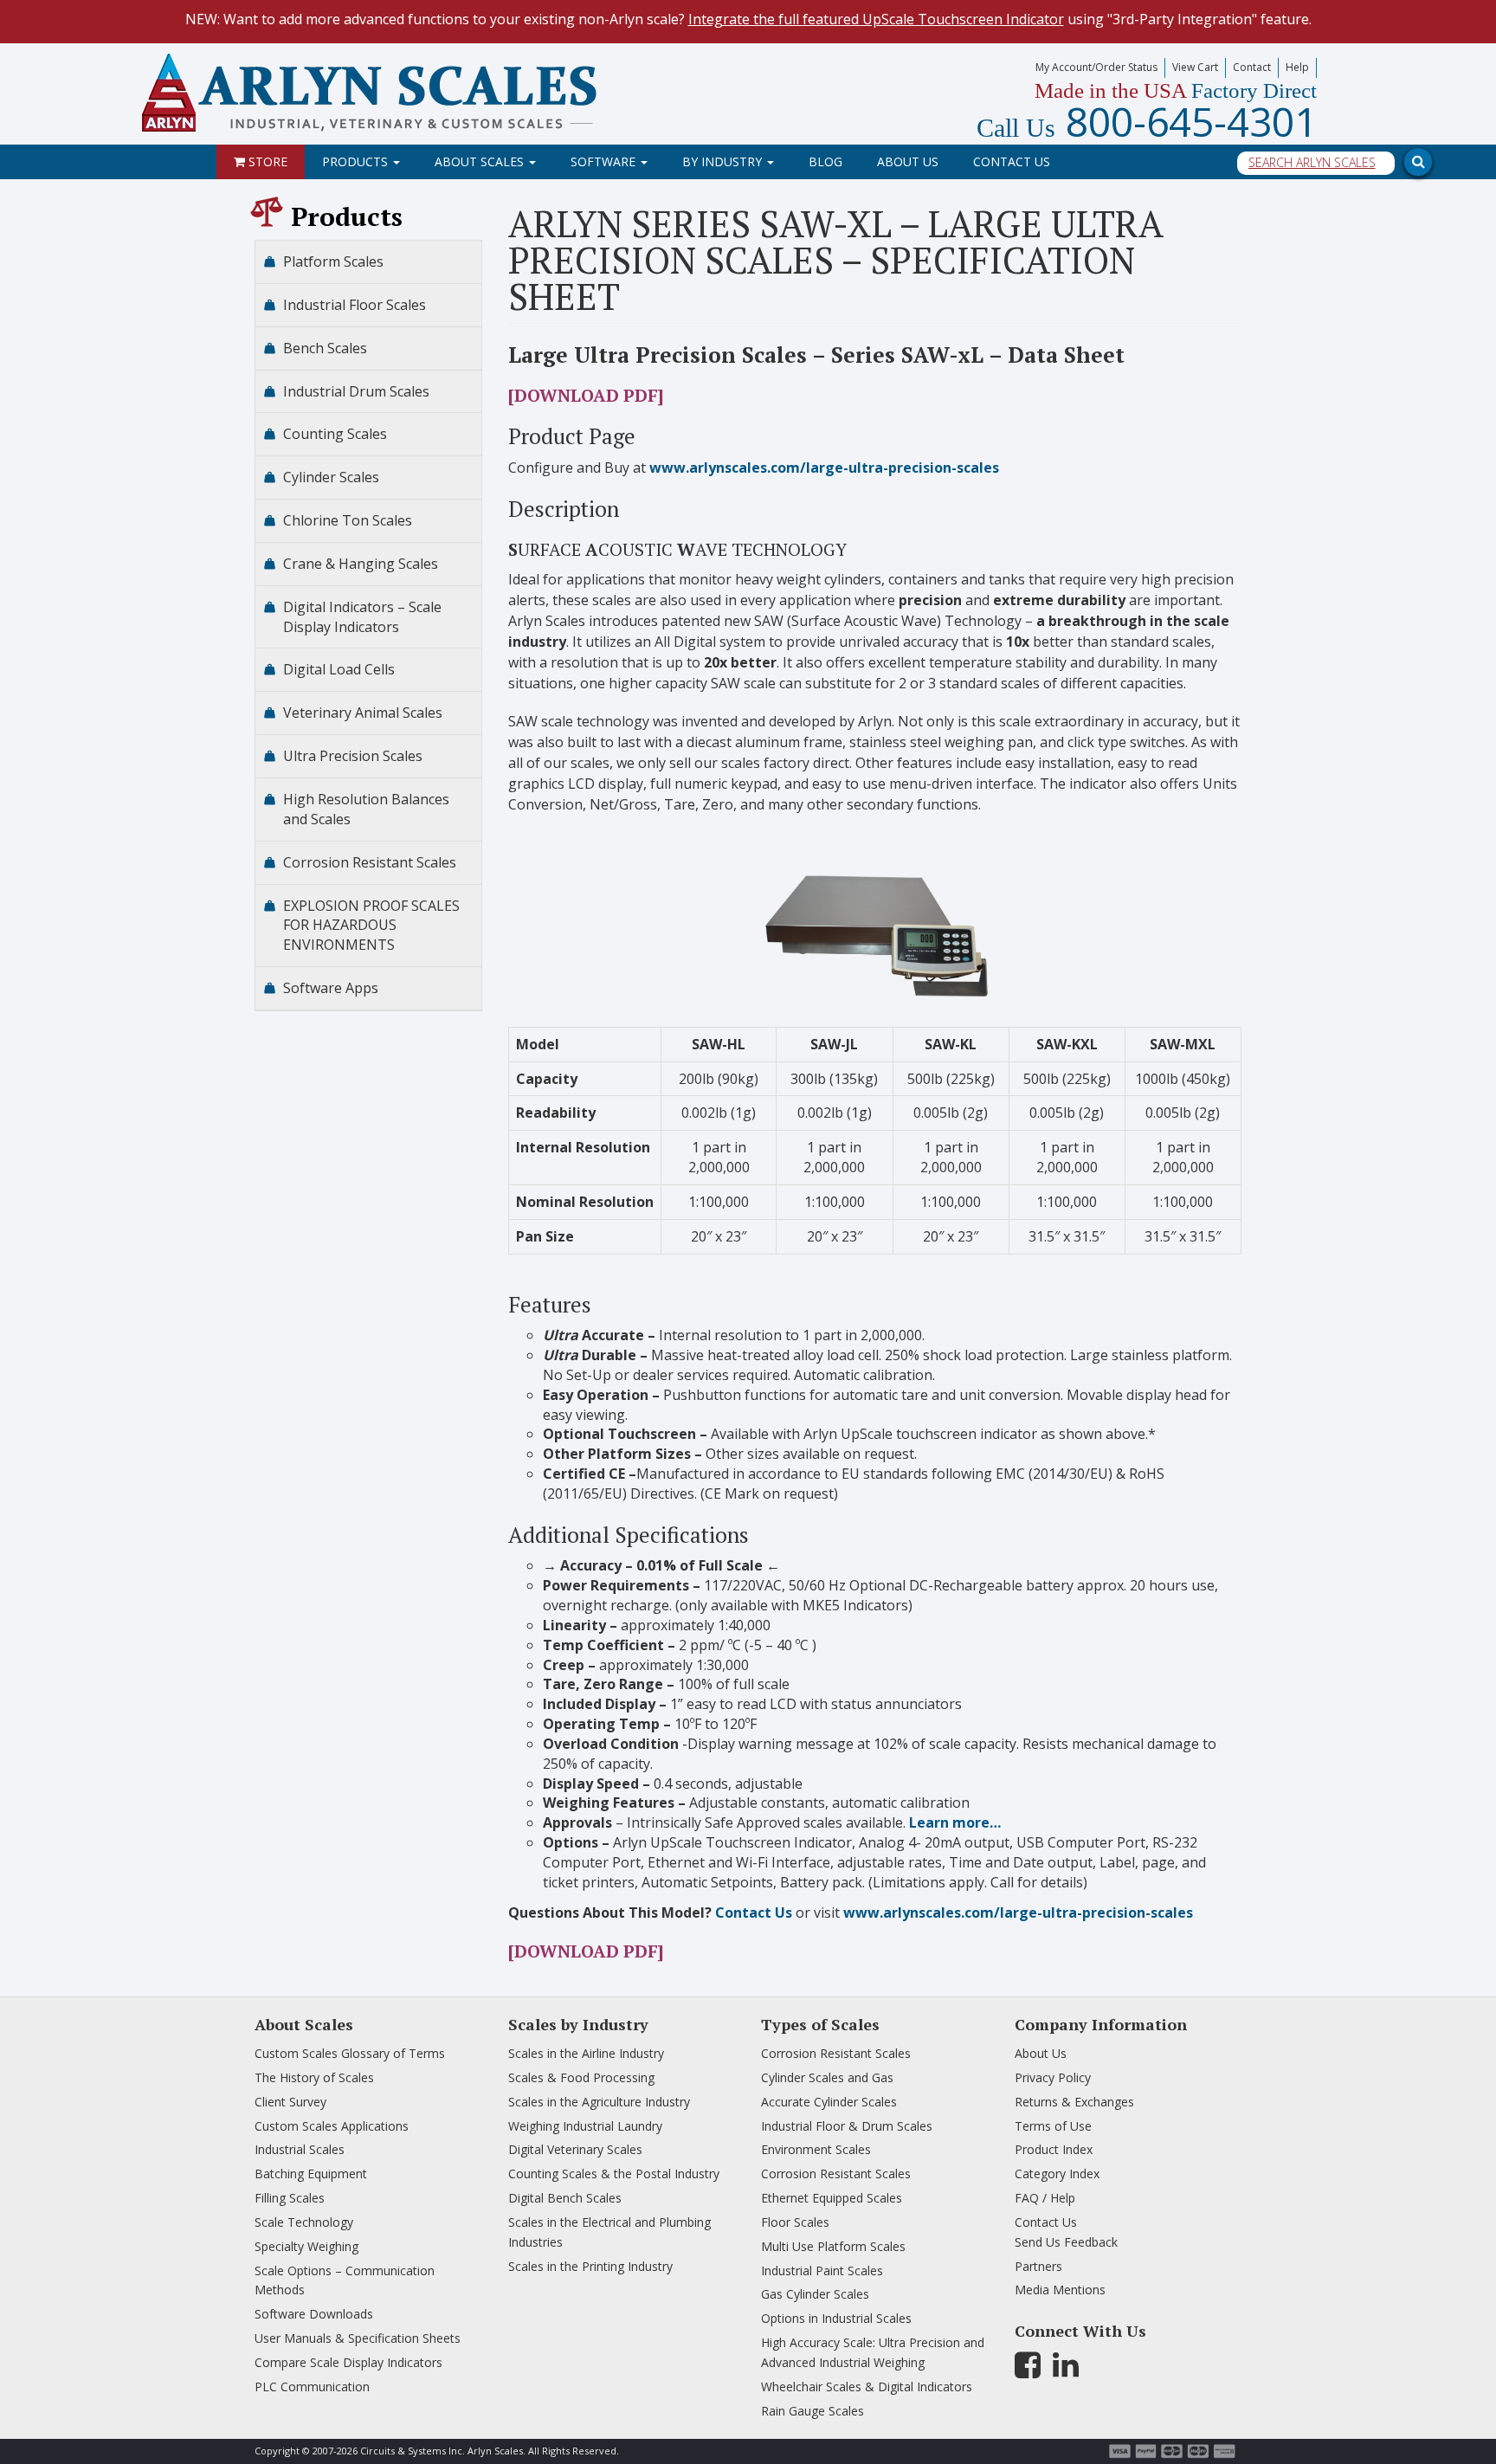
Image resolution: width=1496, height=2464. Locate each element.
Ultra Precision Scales (353, 756)
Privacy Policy (1053, 2077)
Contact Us (1012, 161)
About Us (908, 161)
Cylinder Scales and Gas (827, 2077)
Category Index (1057, 2174)
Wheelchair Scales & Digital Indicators (867, 2387)
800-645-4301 (1147, 121)
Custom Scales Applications (332, 2126)
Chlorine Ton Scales (348, 520)
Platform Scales (333, 261)
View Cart (1195, 67)
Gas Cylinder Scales (815, 2294)
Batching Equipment (311, 2174)
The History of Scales (314, 2077)
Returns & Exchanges (1074, 2102)
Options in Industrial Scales (836, 2318)
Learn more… (955, 1822)
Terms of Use (1053, 2126)
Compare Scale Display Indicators (348, 2362)
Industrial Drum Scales (356, 391)
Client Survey (290, 2102)
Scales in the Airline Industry (586, 2053)
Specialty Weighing (306, 2246)
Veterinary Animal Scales (363, 713)
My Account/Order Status (1096, 67)
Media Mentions (1060, 2290)
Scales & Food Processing (581, 2077)
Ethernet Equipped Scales (832, 2198)
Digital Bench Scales (565, 2198)
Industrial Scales (300, 2149)
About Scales (481, 161)
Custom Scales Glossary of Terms (350, 2053)
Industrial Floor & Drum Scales (847, 2126)
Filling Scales (290, 2198)
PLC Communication (312, 2387)
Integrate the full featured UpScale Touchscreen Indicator (876, 19)
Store (266, 161)
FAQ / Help (1045, 2198)
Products (357, 161)
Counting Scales (335, 434)
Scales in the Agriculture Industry (599, 2102)
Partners (1038, 2266)
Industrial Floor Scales (355, 305)
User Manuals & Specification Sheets (358, 2338)
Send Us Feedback (1066, 2242)
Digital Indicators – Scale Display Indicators (362, 617)
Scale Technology (304, 2222)
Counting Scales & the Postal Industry (614, 2174)
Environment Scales (816, 2149)
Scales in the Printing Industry (590, 2266)
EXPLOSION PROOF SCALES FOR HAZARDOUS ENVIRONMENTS (371, 926)
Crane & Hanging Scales (361, 564)
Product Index (1054, 2149)
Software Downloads (314, 2314)
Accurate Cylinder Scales (829, 2102)
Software (605, 161)
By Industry (724, 161)
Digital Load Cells (339, 669)
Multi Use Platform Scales (833, 2246)
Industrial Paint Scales (822, 2270)
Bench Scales (325, 348)
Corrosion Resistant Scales (370, 862)
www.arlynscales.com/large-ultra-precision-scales (824, 468)
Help (1297, 67)
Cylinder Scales (331, 477)
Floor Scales (795, 2222)
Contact (1252, 67)
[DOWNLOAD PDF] (586, 395)
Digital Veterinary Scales (575, 2149)
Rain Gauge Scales (812, 2411)
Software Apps (331, 988)
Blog (825, 161)
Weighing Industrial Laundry (585, 2126)
